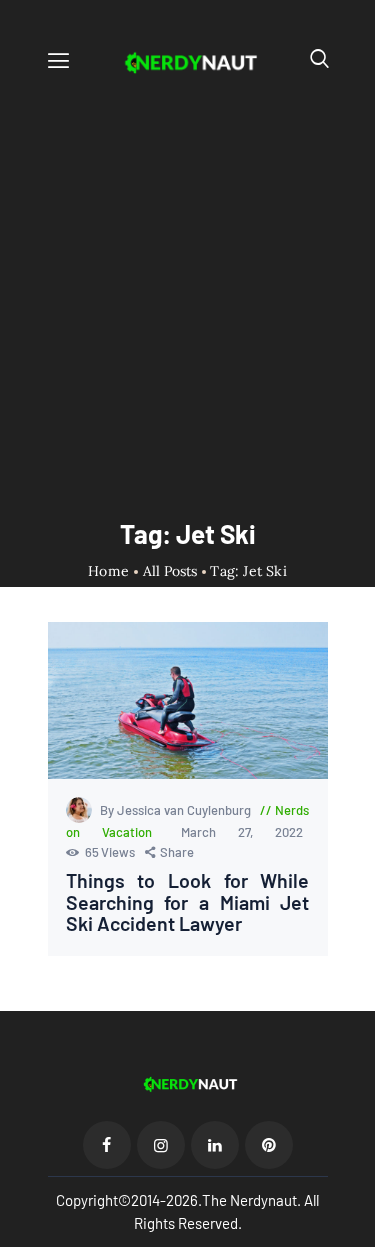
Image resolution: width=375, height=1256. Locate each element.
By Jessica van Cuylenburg (177, 810)
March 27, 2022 (242, 832)
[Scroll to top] (361, 1242)
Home (108, 571)
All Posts (170, 571)
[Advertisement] (187, 279)
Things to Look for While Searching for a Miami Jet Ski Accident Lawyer (188, 902)
